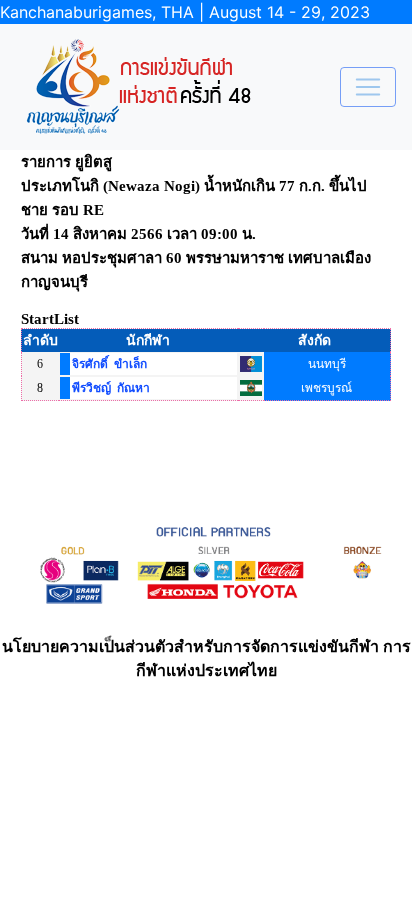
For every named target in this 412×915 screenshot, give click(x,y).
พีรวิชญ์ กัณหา (111, 388)
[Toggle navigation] (368, 87)
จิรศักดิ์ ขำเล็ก (109, 364)
